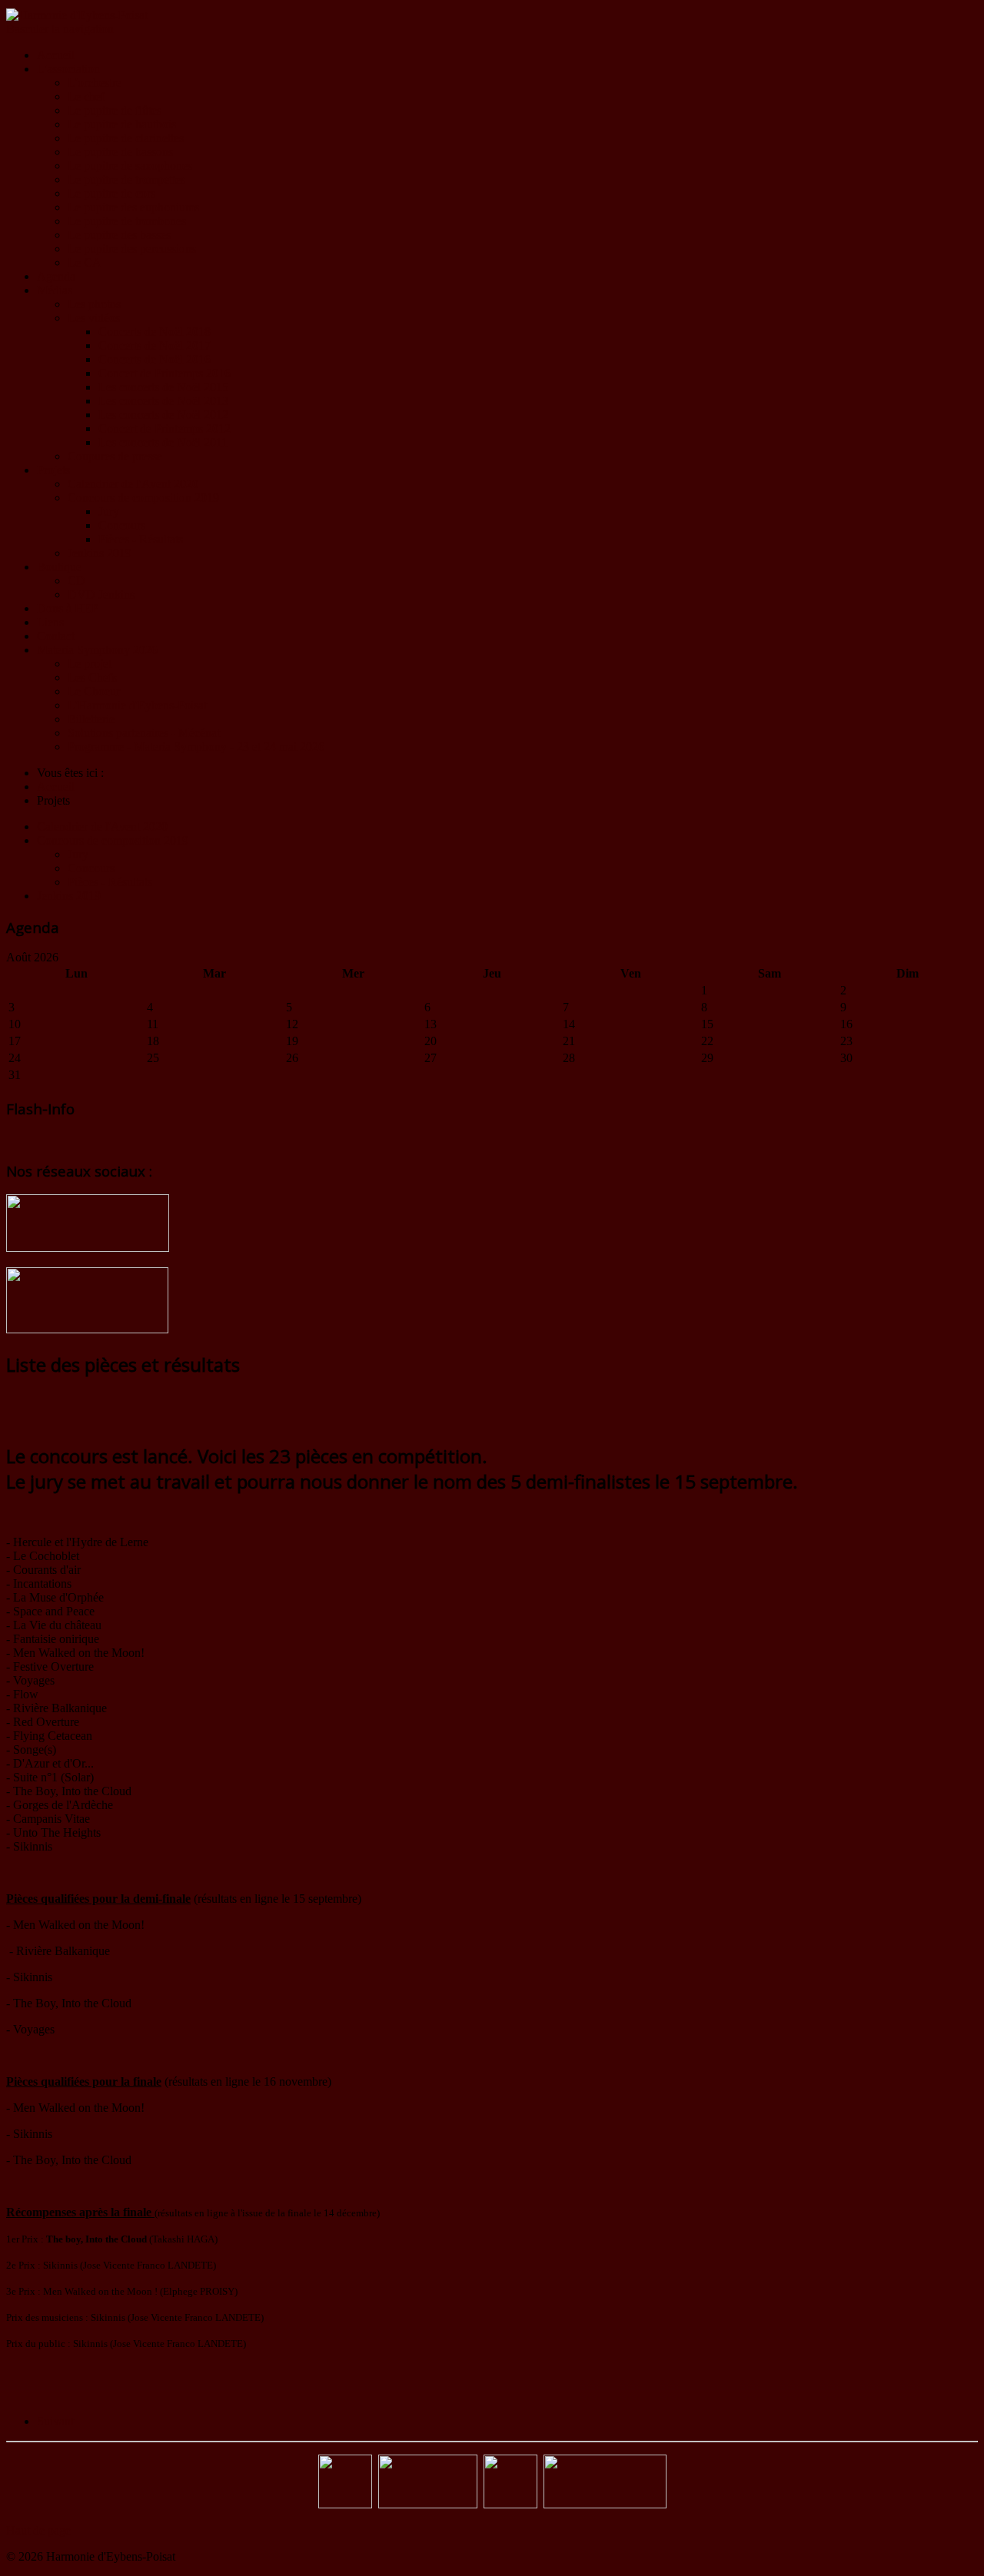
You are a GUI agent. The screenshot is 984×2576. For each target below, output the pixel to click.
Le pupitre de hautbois (122, 124)
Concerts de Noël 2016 (155, 359)
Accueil (56, 55)
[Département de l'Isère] (605, 2504)
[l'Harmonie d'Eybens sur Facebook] (88, 1248)
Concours (122, 525)
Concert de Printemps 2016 (165, 373)
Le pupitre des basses (119, 235)
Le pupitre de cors (111, 193)
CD (76, 581)
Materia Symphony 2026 (97, 650)
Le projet (90, 664)
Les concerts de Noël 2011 (163, 442)
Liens (50, 622)
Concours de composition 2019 (143, 498)
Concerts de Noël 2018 (155, 332)
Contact (56, 636)
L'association (68, 69)
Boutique (59, 567)
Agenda (56, 276)
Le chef (86, 96)
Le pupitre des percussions (132, 249)
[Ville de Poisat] (510, 2504)
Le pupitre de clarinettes (126, 138)
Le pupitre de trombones (127, 221)
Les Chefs (92, 677)
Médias (55, 290)
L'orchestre (95, 83)
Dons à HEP (68, 608)
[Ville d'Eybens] (428, 2504)
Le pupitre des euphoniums (133, 207)
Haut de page (38, 2530)
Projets (53, 470)
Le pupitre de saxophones (130, 166)
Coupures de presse (115, 456)
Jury (109, 511)
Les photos (94, 304)
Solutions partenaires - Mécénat (144, 733)
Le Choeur (94, 691)
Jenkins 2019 (100, 553)
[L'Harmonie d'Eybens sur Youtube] (87, 1329)
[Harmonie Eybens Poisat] (345, 2504)
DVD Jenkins (101, 594)
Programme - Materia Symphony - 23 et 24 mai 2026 (196, 747)
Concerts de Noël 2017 (155, 345)
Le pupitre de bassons (120, 152)
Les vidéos (94, 318)
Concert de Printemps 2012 (165, 428)
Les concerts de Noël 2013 (163, 401)
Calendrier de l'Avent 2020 (133, 484)
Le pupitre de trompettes (126, 179)
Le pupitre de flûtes (115, 110)
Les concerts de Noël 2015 (163, 387)
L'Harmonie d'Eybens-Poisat (137, 705)
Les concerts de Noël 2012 (163, 415)
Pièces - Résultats (141, 539)
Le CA (85, 262)
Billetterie (91, 719)
